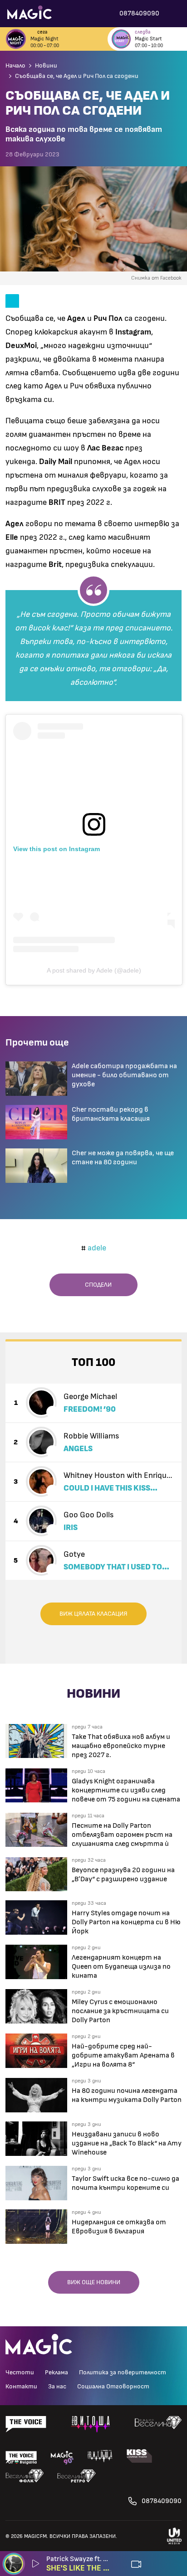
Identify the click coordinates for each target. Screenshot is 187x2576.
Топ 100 (93, 1363)
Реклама (57, 2373)
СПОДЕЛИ (96, 1285)
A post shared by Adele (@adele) (94, 970)
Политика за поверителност (123, 2373)
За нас (57, 2387)
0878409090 (162, 2501)
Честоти (20, 2373)
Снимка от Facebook (156, 278)
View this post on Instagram (57, 849)
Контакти (21, 2387)
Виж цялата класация (93, 1614)
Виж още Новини (94, 2282)
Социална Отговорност (113, 2387)
